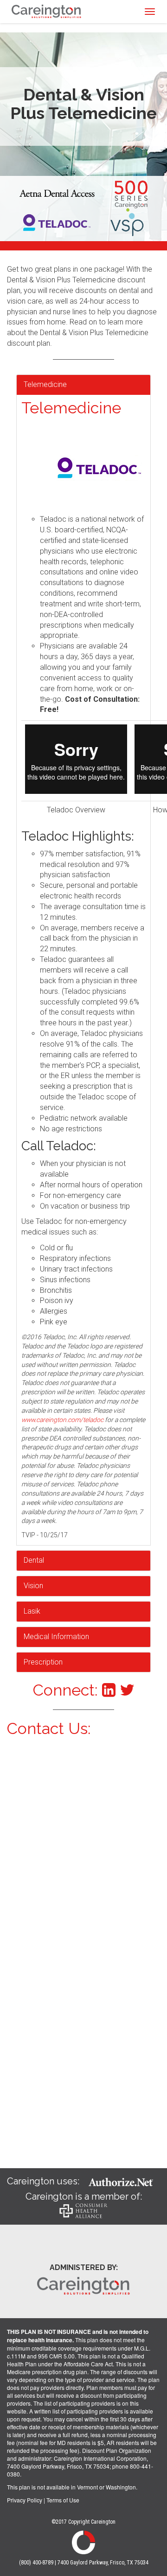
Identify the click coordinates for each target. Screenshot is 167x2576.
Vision (33, 1586)
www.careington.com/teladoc (62, 1420)
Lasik (32, 1611)
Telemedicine (45, 384)
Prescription (43, 1662)
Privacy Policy (25, 2500)
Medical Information (56, 1637)
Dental (34, 1560)
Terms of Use (63, 2500)
